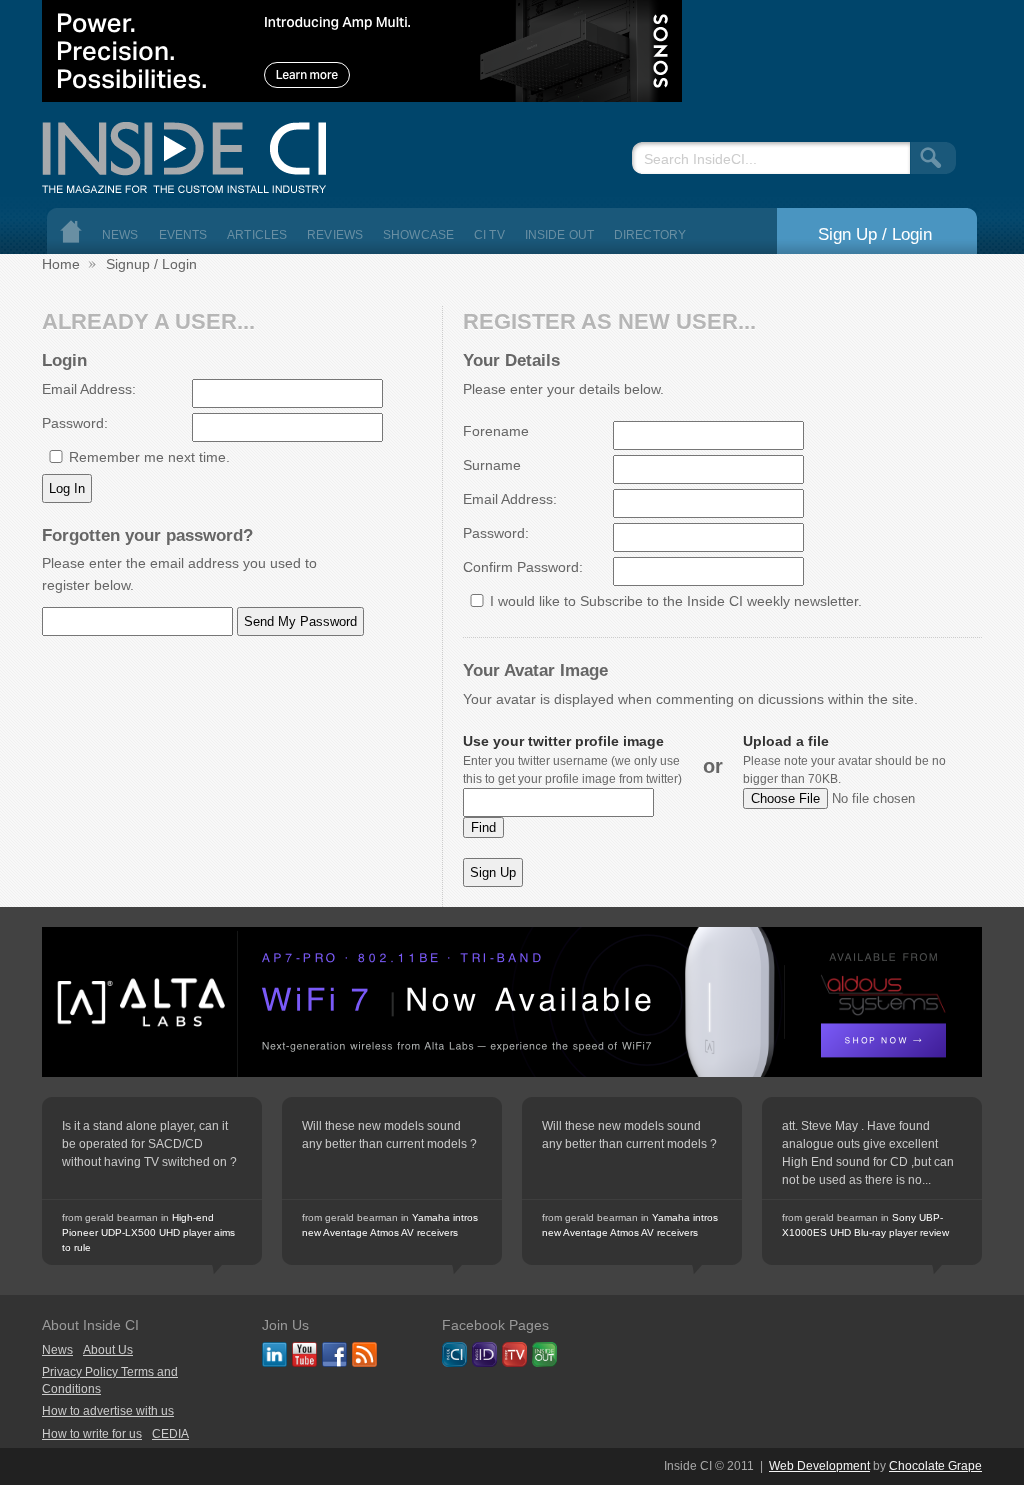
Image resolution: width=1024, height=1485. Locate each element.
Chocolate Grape (935, 1466)
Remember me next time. (149, 457)
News (120, 235)
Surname (492, 465)
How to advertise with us (108, 1411)
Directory (650, 235)
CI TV (489, 235)
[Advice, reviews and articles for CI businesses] (192, 152)
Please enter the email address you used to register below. (179, 574)
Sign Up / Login (875, 234)
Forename (496, 431)
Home (71, 231)
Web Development (819, 1466)
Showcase (418, 235)
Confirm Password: (523, 567)
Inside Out (559, 235)
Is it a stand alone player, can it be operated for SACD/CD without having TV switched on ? (149, 1144)
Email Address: (89, 389)
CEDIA (170, 1434)
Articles (257, 235)
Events (183, 235)
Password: (75, 423)
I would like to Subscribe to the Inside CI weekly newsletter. (676, 601)
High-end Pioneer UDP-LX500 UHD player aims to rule (148, 1232)
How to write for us (92, 1434)
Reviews (335, 235)
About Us (108, 1350)
